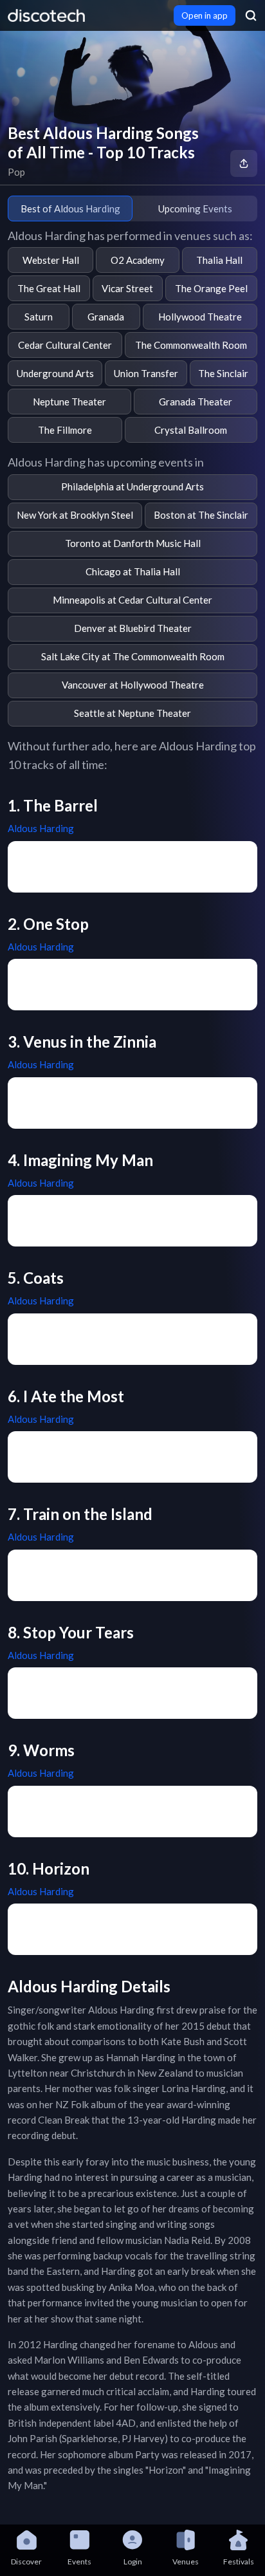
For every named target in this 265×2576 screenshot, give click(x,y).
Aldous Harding (41, 828)
